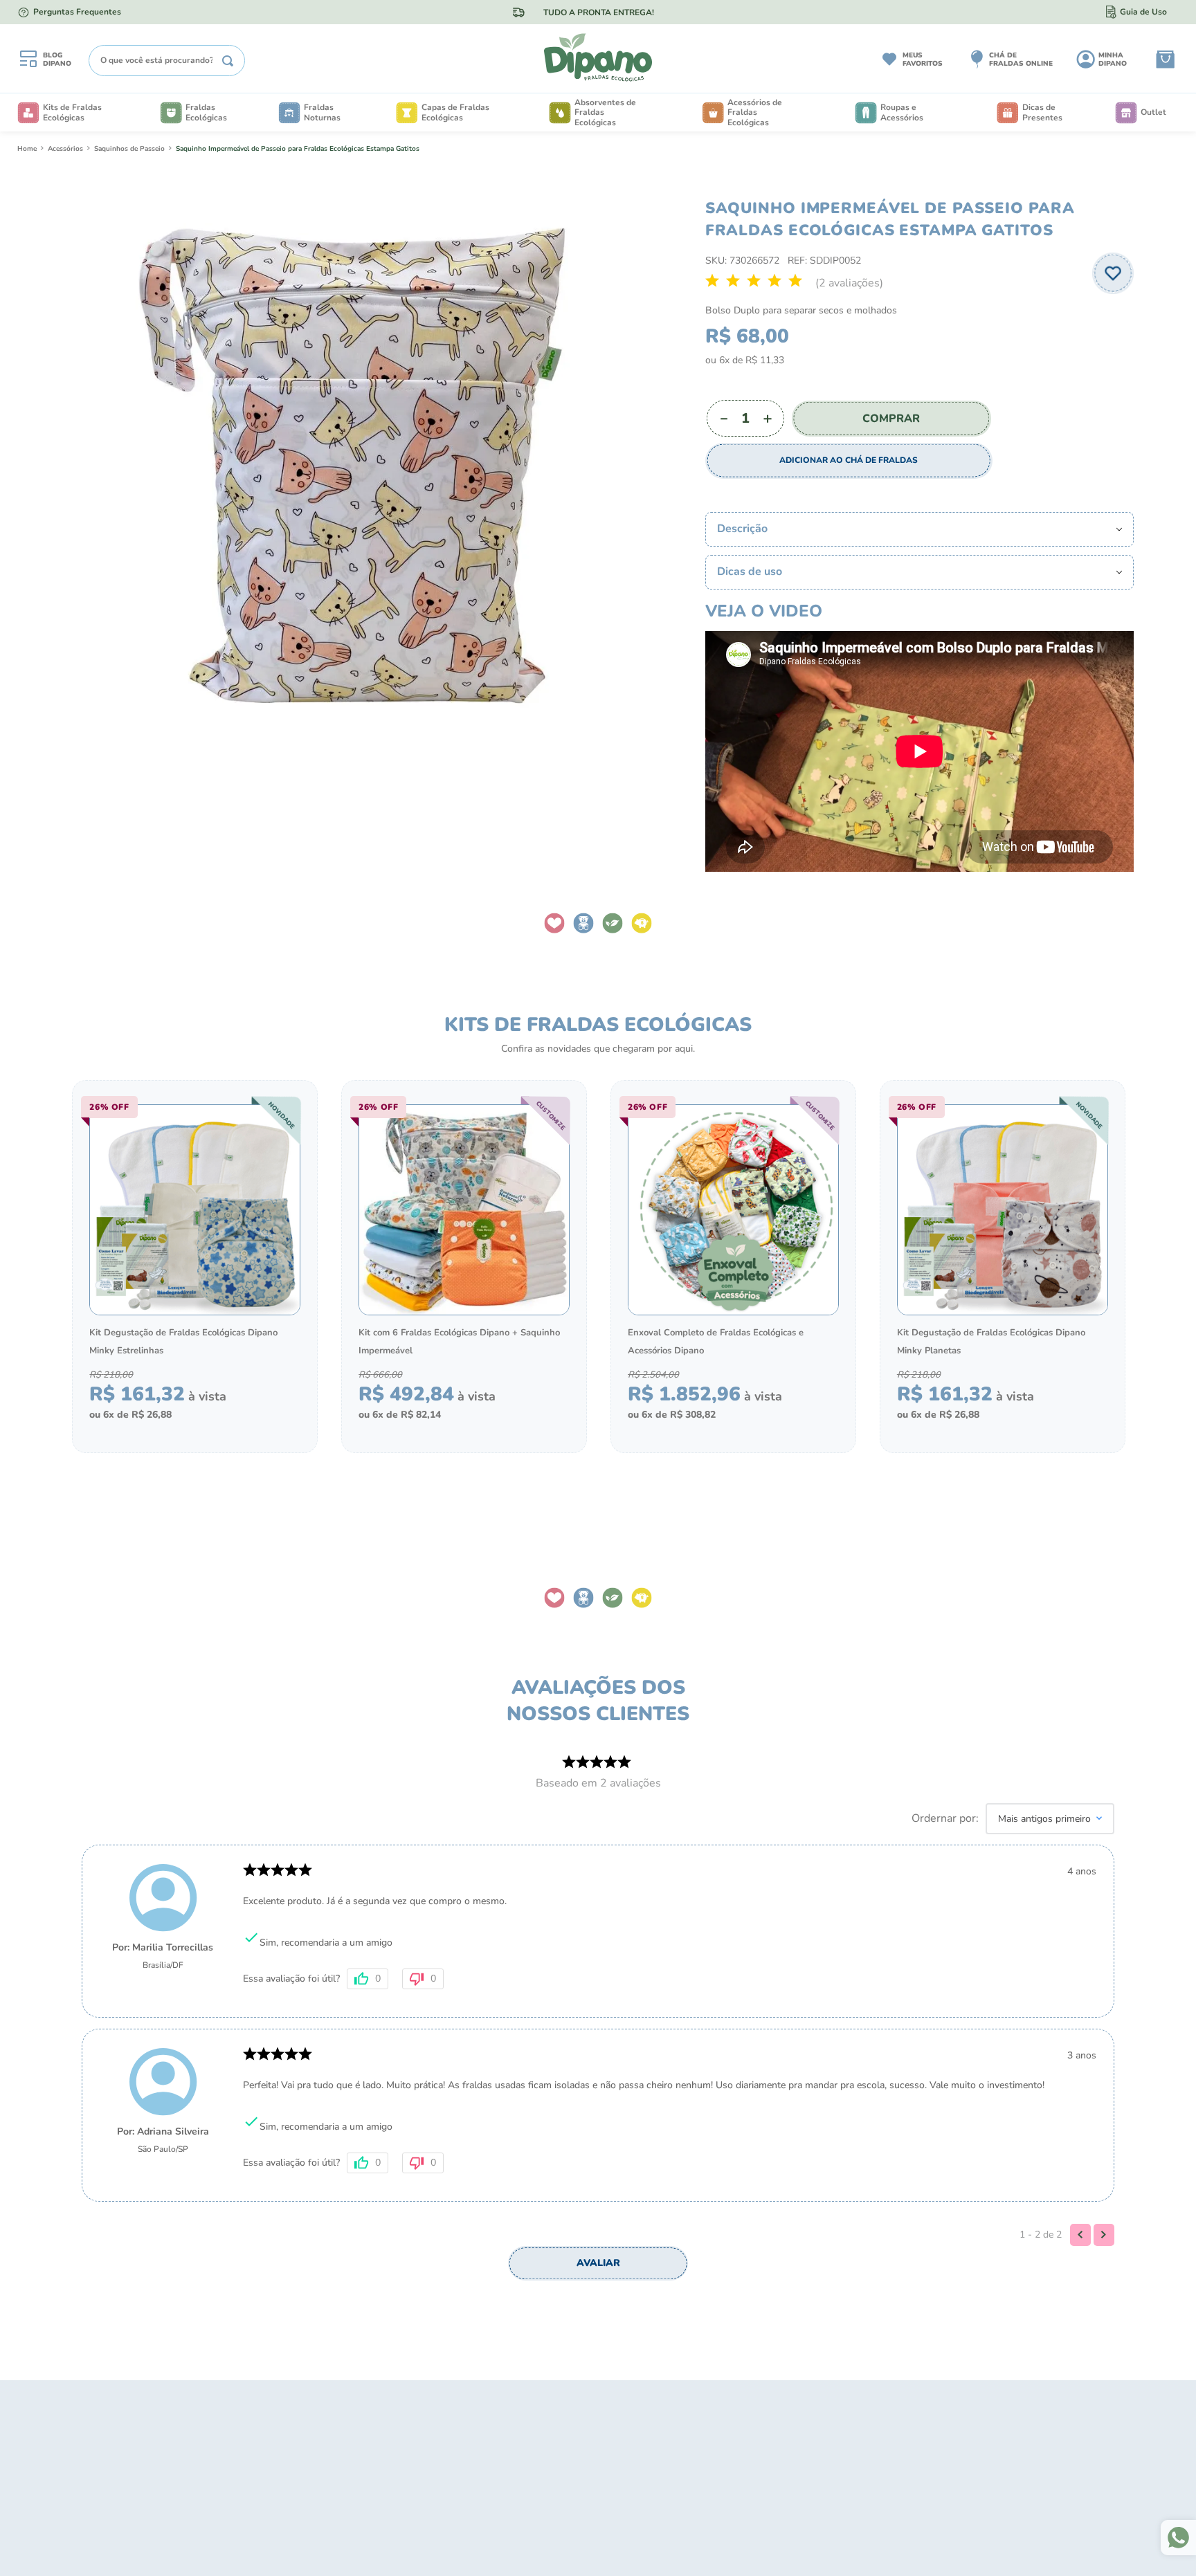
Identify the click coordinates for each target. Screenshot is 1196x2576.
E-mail (589, 1274)
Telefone (595, 1343)
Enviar (711, 1431)
